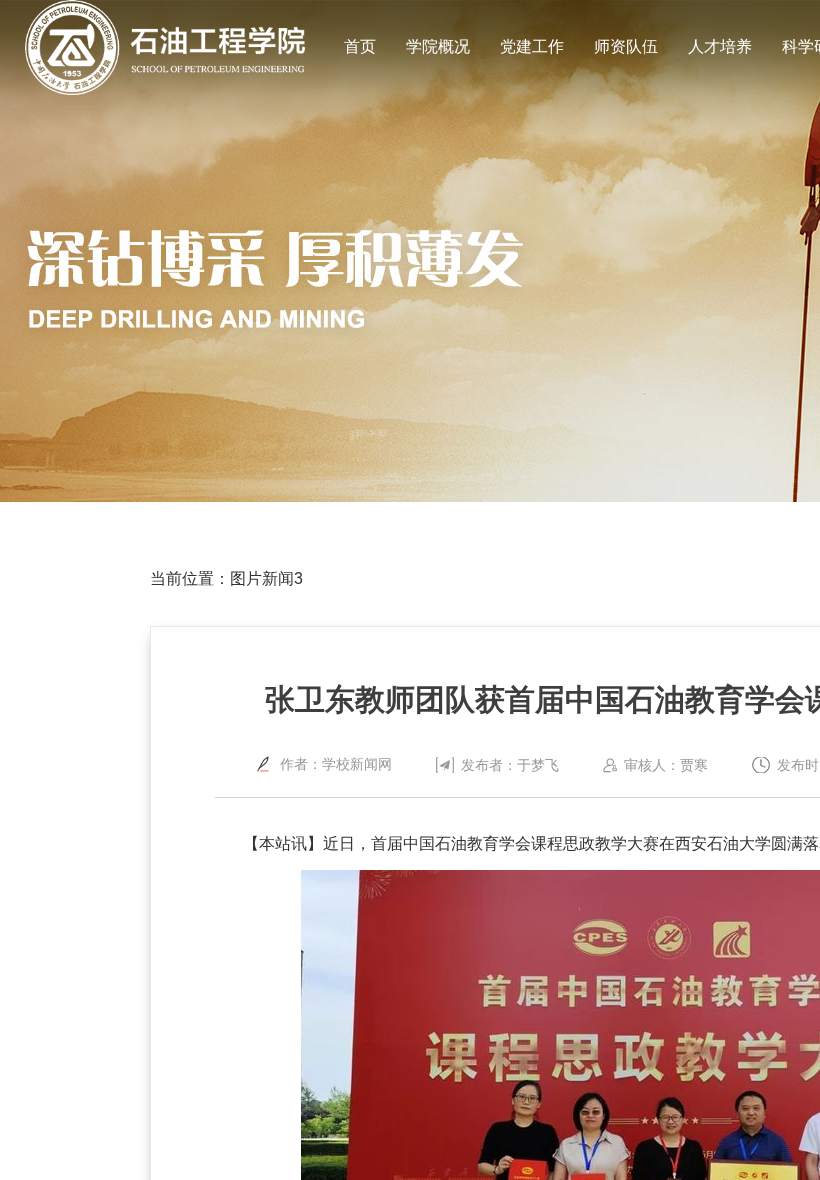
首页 (360, 46)
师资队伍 (626, 46)
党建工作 (532, 46)
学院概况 (438, 46)
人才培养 (720, 46)
